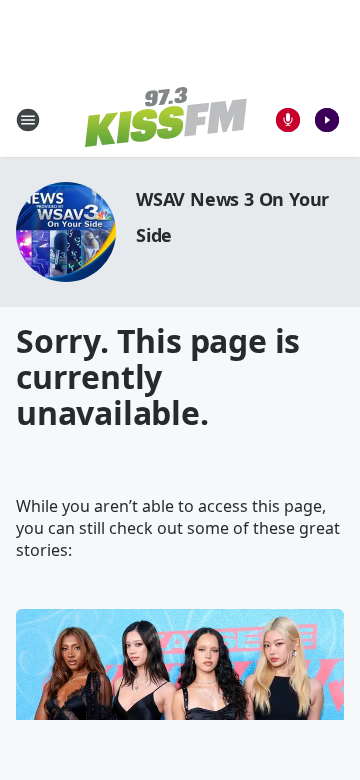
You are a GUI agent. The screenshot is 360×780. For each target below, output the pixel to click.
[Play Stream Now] (327, 120)
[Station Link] (166, 119)
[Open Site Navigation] (28, 120)
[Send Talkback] (288, 120)
